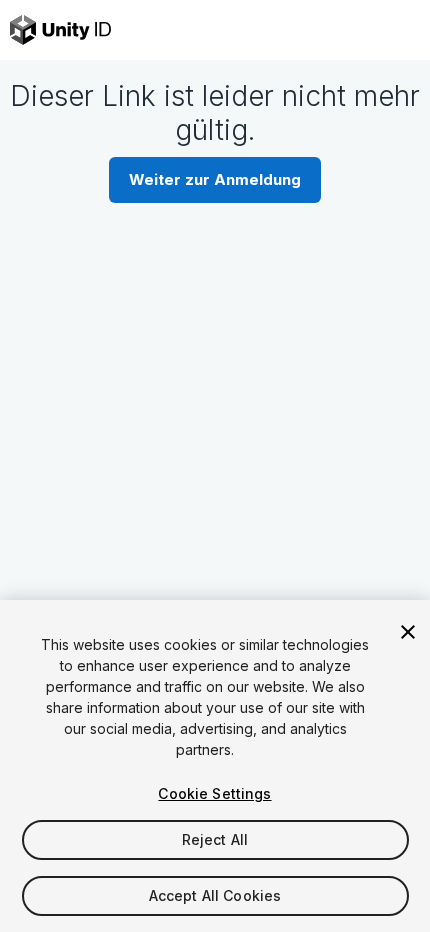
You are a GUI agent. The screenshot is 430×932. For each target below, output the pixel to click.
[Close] (408, 632)
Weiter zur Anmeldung (215, 179)
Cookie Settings (214, 793)
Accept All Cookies (215, 895)
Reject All (215, 839)
